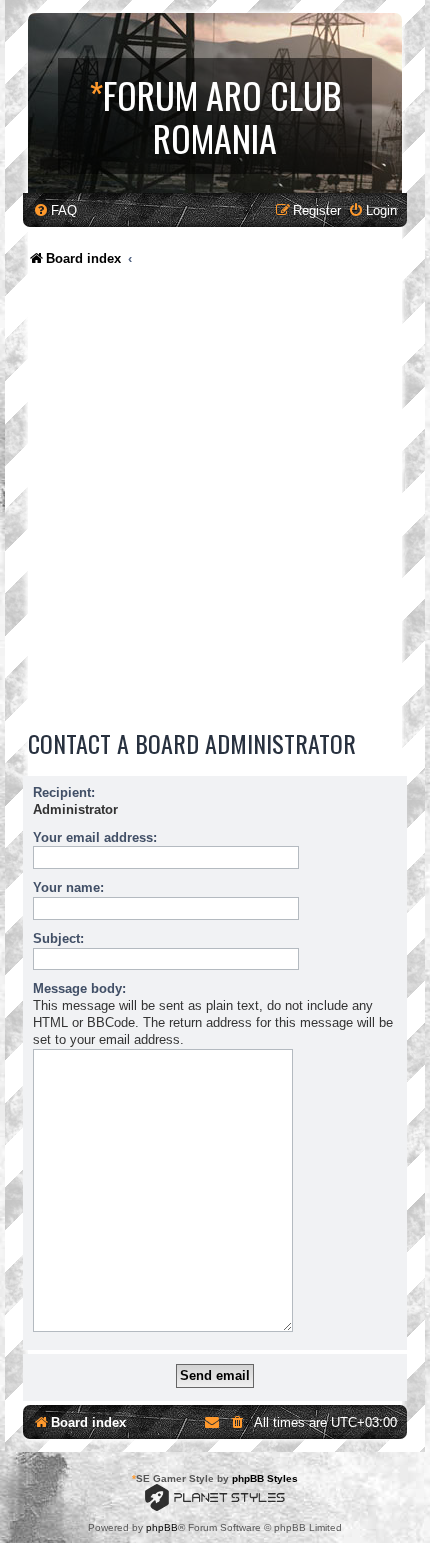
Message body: (79, 988)
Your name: (68, 887)
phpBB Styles (265, 1478)
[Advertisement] (215, 503)
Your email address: (95, 837)
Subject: (58, 938)
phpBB (162, 1527)
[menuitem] (55, 210)
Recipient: (64, 792)
